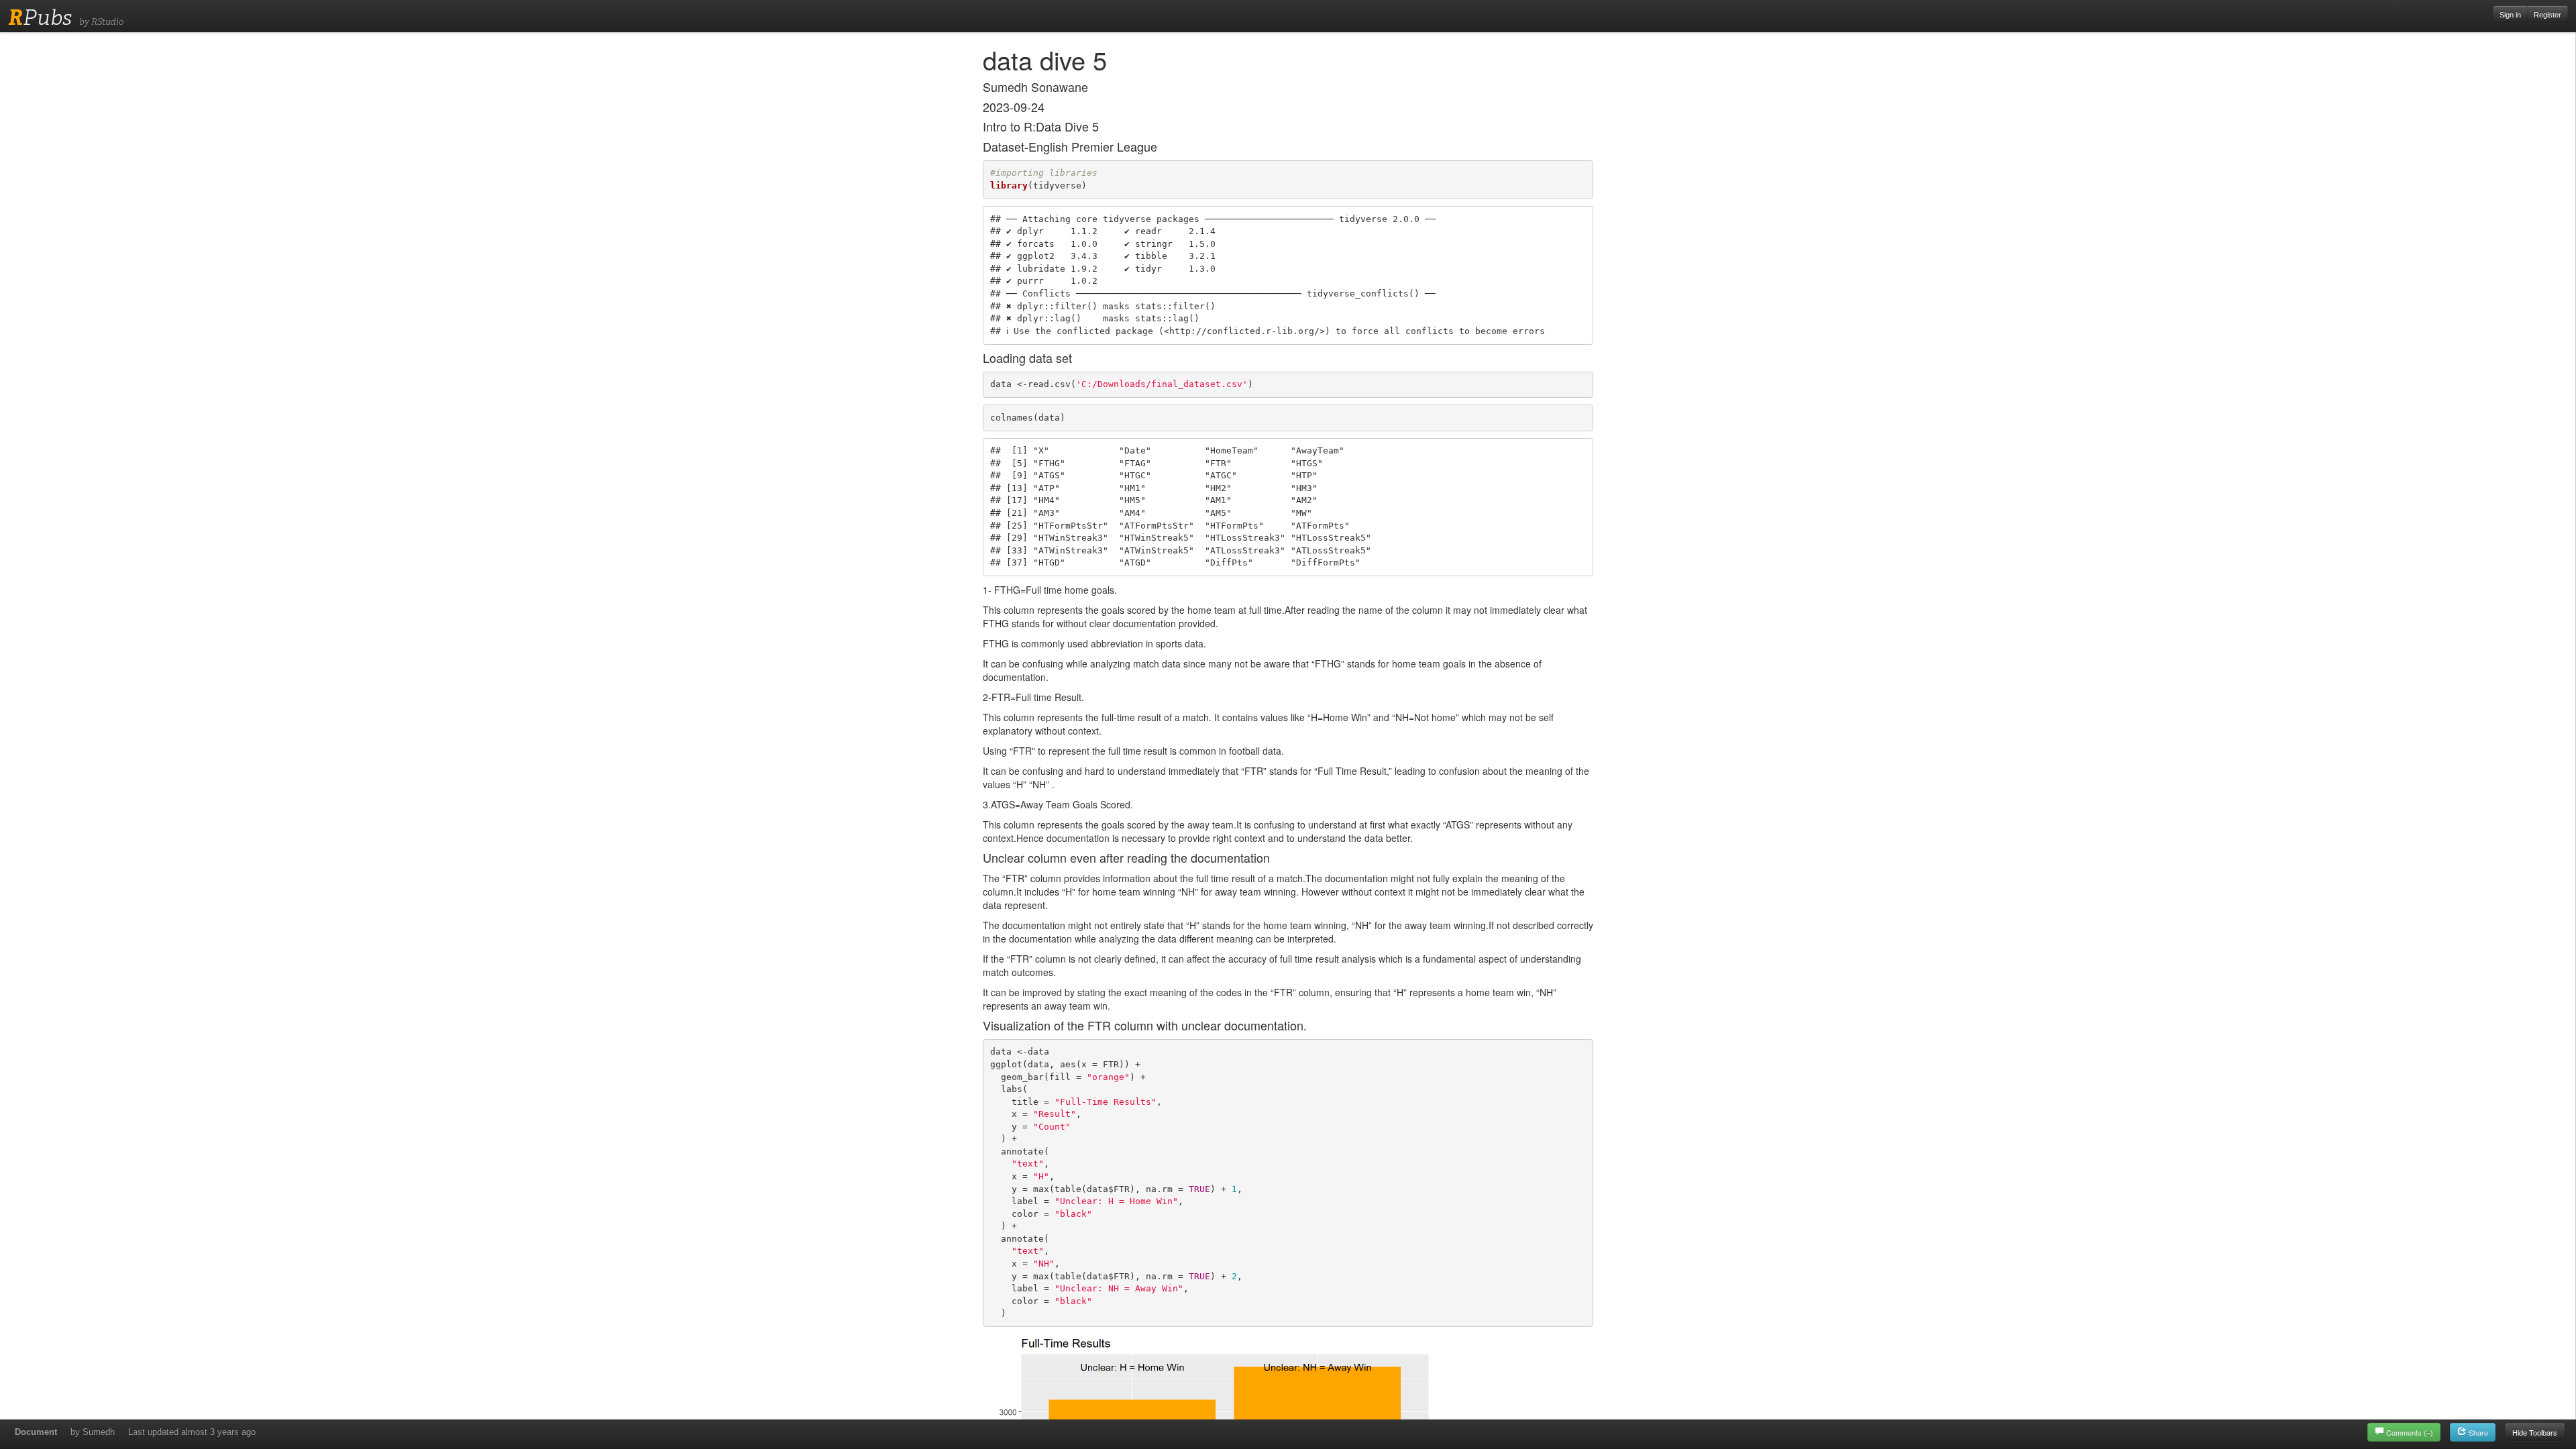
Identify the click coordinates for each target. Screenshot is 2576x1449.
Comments (2410, 1432)
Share (2477, 1432)
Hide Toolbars (2535, 1432)
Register (2547, 15)
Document (36, 1432)
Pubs (40, 17)
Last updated (192, 1432)
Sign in (2510, 15)
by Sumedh (93, 1432)
